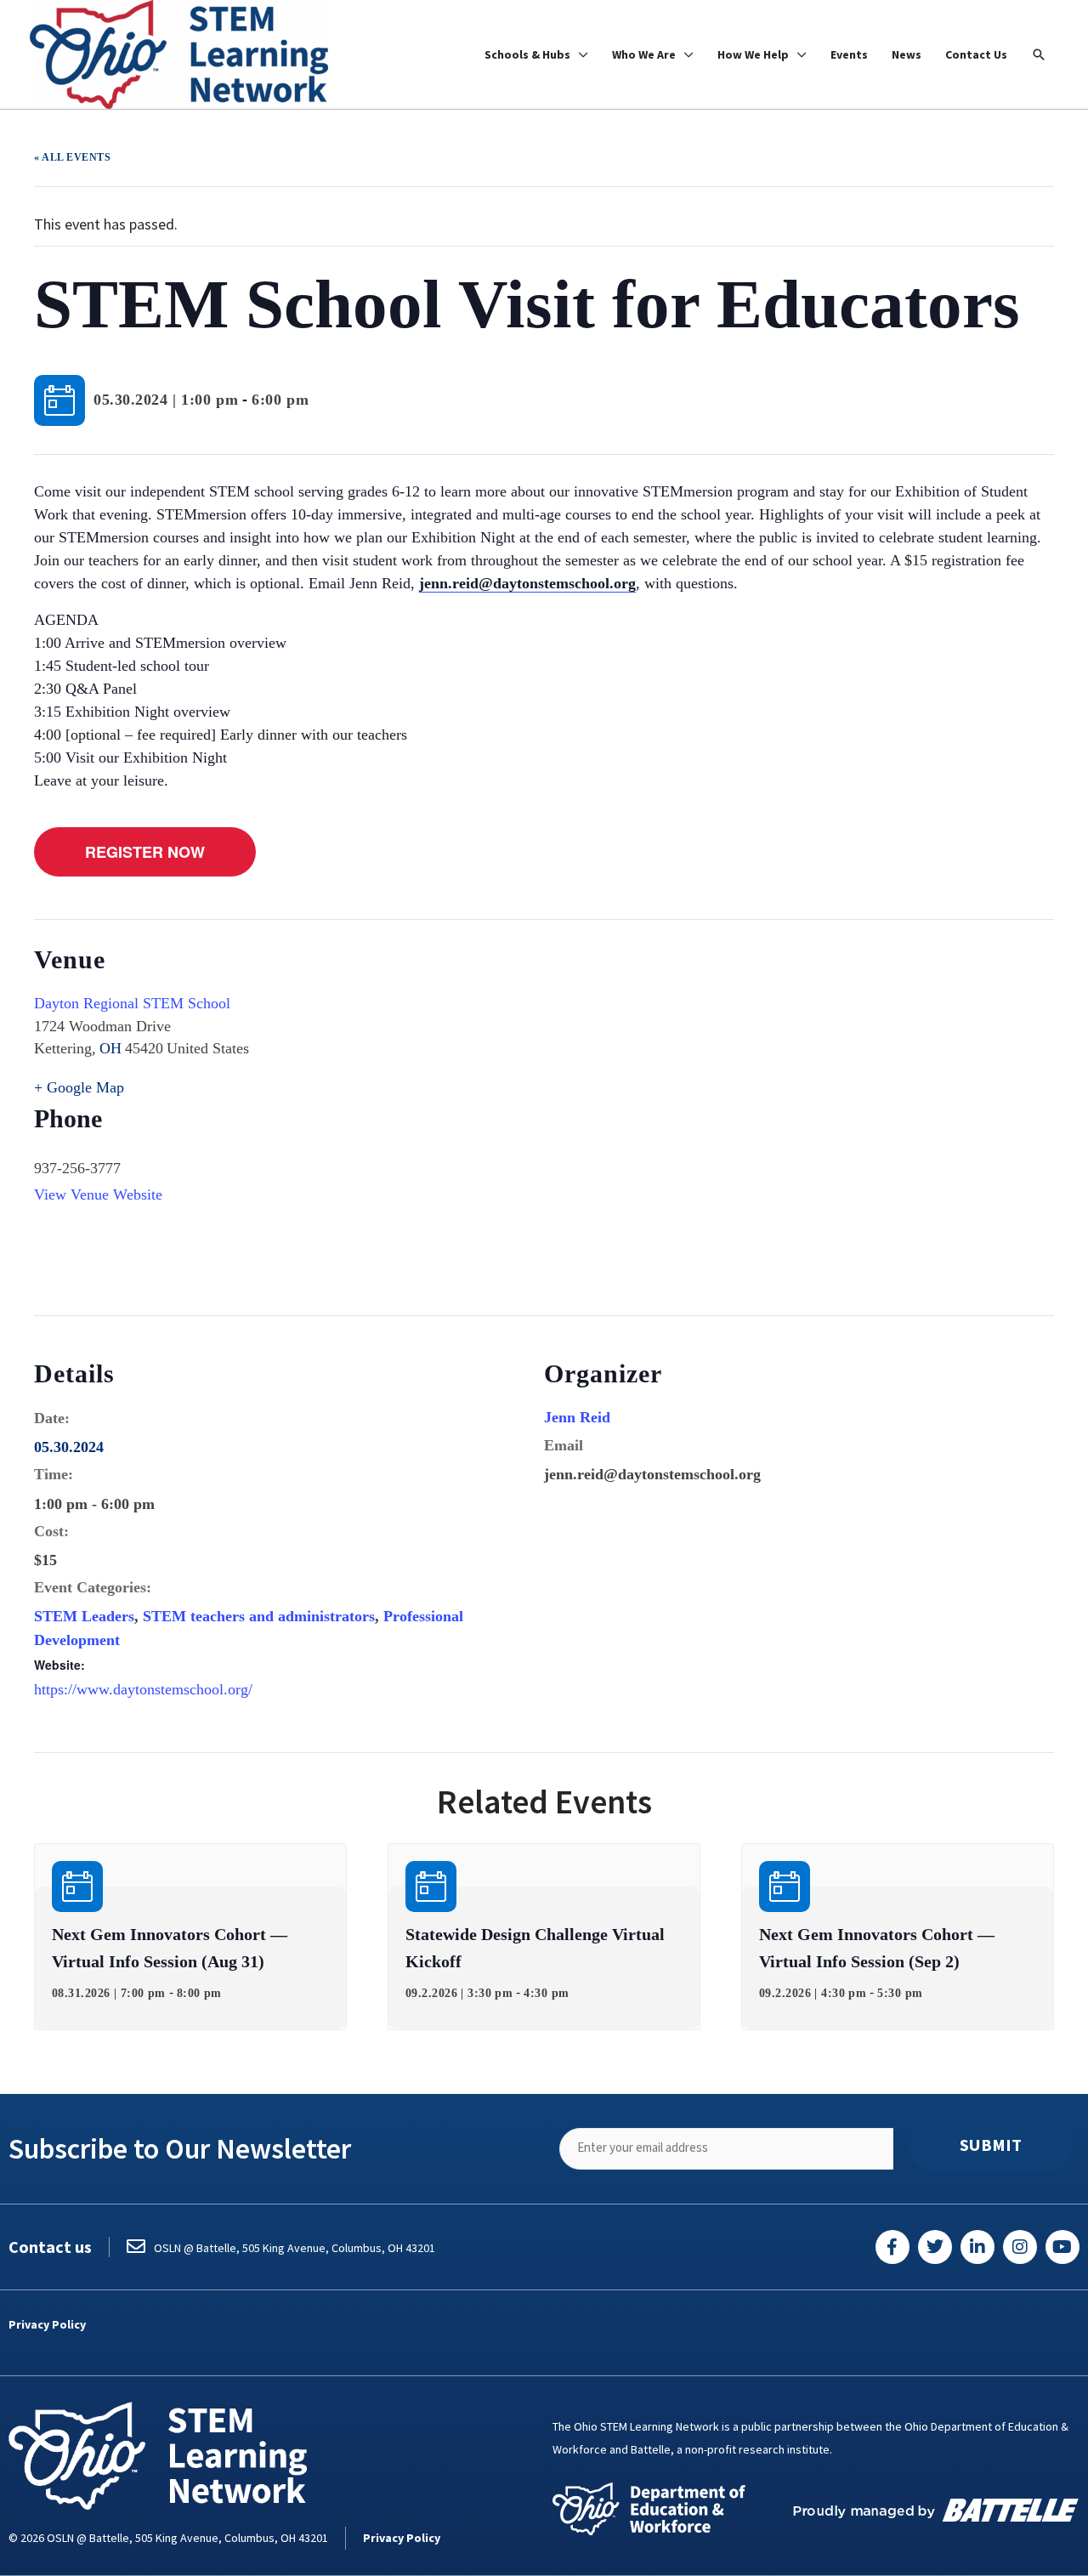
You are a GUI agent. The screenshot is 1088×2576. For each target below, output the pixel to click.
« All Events (72, 157)
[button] (1039, 54)
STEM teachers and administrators (259, 1616)
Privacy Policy (47, 2324)
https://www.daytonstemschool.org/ (143, 1689)
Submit (991, 2145)
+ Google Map (79, 1087)
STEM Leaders (84, 1616)
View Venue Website (98, 1194)
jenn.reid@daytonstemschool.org (527, 583)
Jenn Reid (577, 1417)
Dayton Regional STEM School (132, 1003)
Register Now (145, 852)
